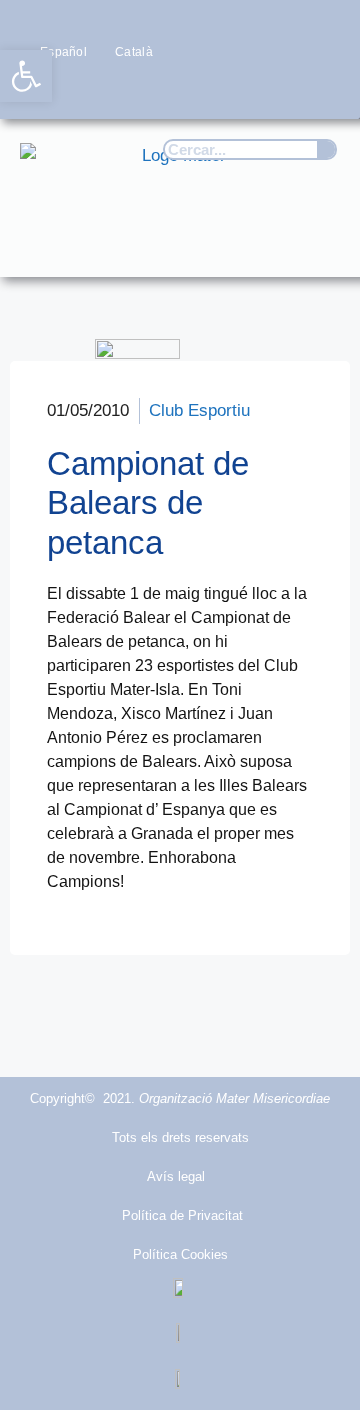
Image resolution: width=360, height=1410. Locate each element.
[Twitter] (202, 89)
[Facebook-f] (163, 89)
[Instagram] (241, 89)
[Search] (326, 149)
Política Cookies (180, 1254)
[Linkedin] (320, 89)
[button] (316, 242)
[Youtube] (281, 89)
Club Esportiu (199, 410)
